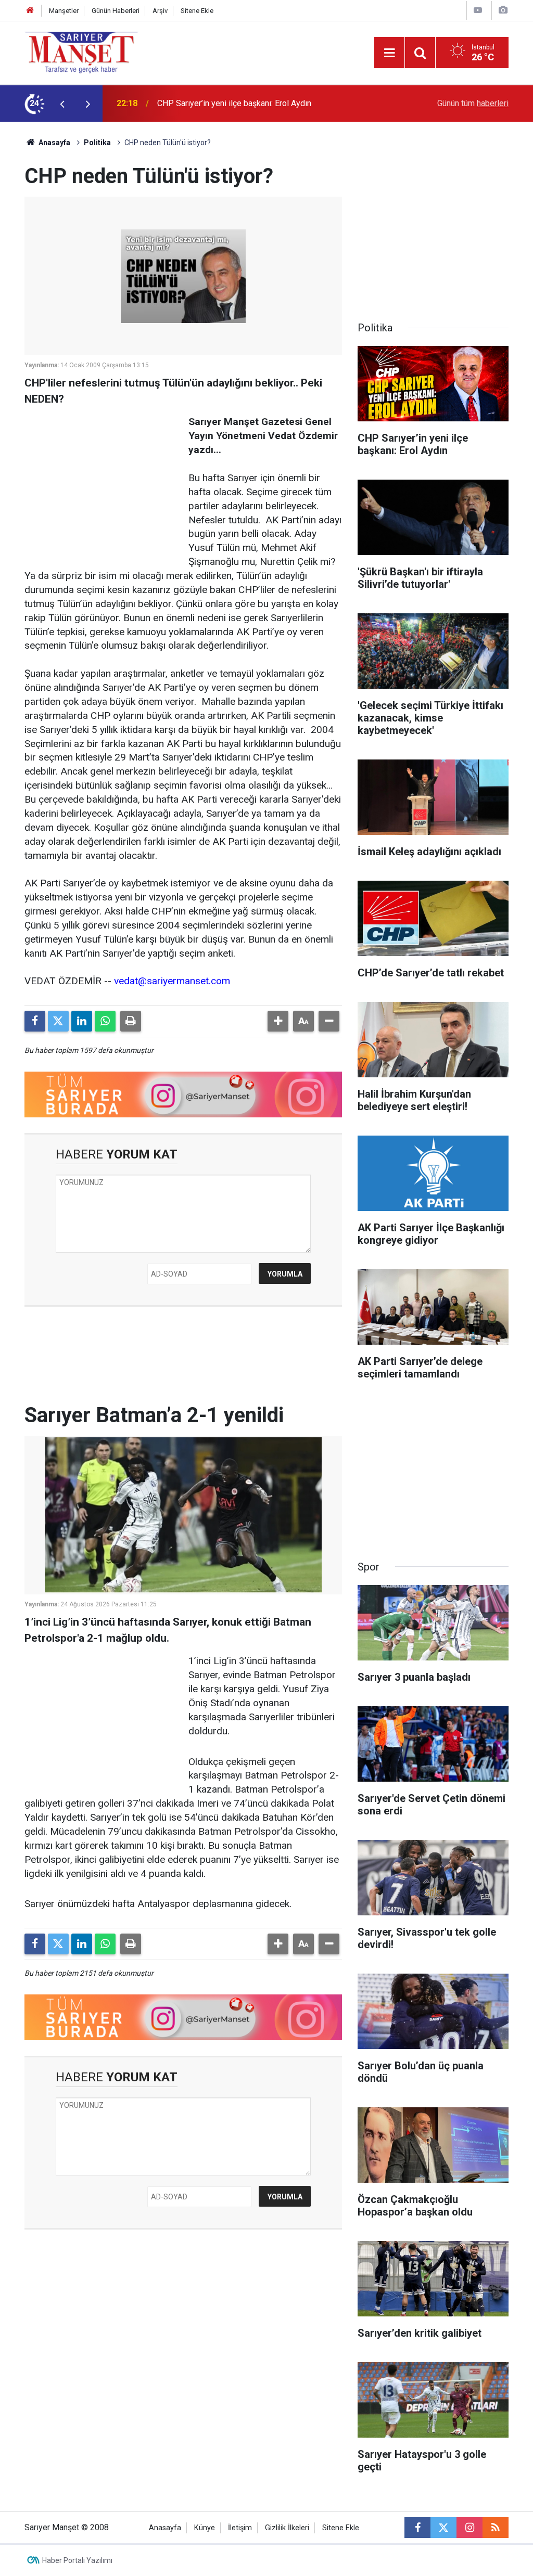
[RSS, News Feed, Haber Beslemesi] (496, 2528)
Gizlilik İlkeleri (287, 2528)
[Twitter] (58, 1021)
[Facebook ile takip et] (417, 2528)
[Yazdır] (131, 1021)
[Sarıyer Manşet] (81, 52)
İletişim (240, 2528)
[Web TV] (478, 10)
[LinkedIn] (82, 1021)
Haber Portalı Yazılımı (77, 2560)
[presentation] (62, 104)
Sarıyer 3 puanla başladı (200, 103)
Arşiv (160, 11)
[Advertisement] (103, 480)
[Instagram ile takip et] (469, 2528)
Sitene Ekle (197, 11)
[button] (278, 1021)
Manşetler (64, 11)
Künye (205, 2528)
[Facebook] (35, 1021)
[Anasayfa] (30, 11)
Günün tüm (473, 103)
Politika (97, 143)
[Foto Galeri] (503, 10)
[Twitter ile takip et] (443, 2528)
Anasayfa (54, 143)
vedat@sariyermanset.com (172, 981)
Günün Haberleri (116, 11)
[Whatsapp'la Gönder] (105, 1021)
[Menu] (389, 53)
